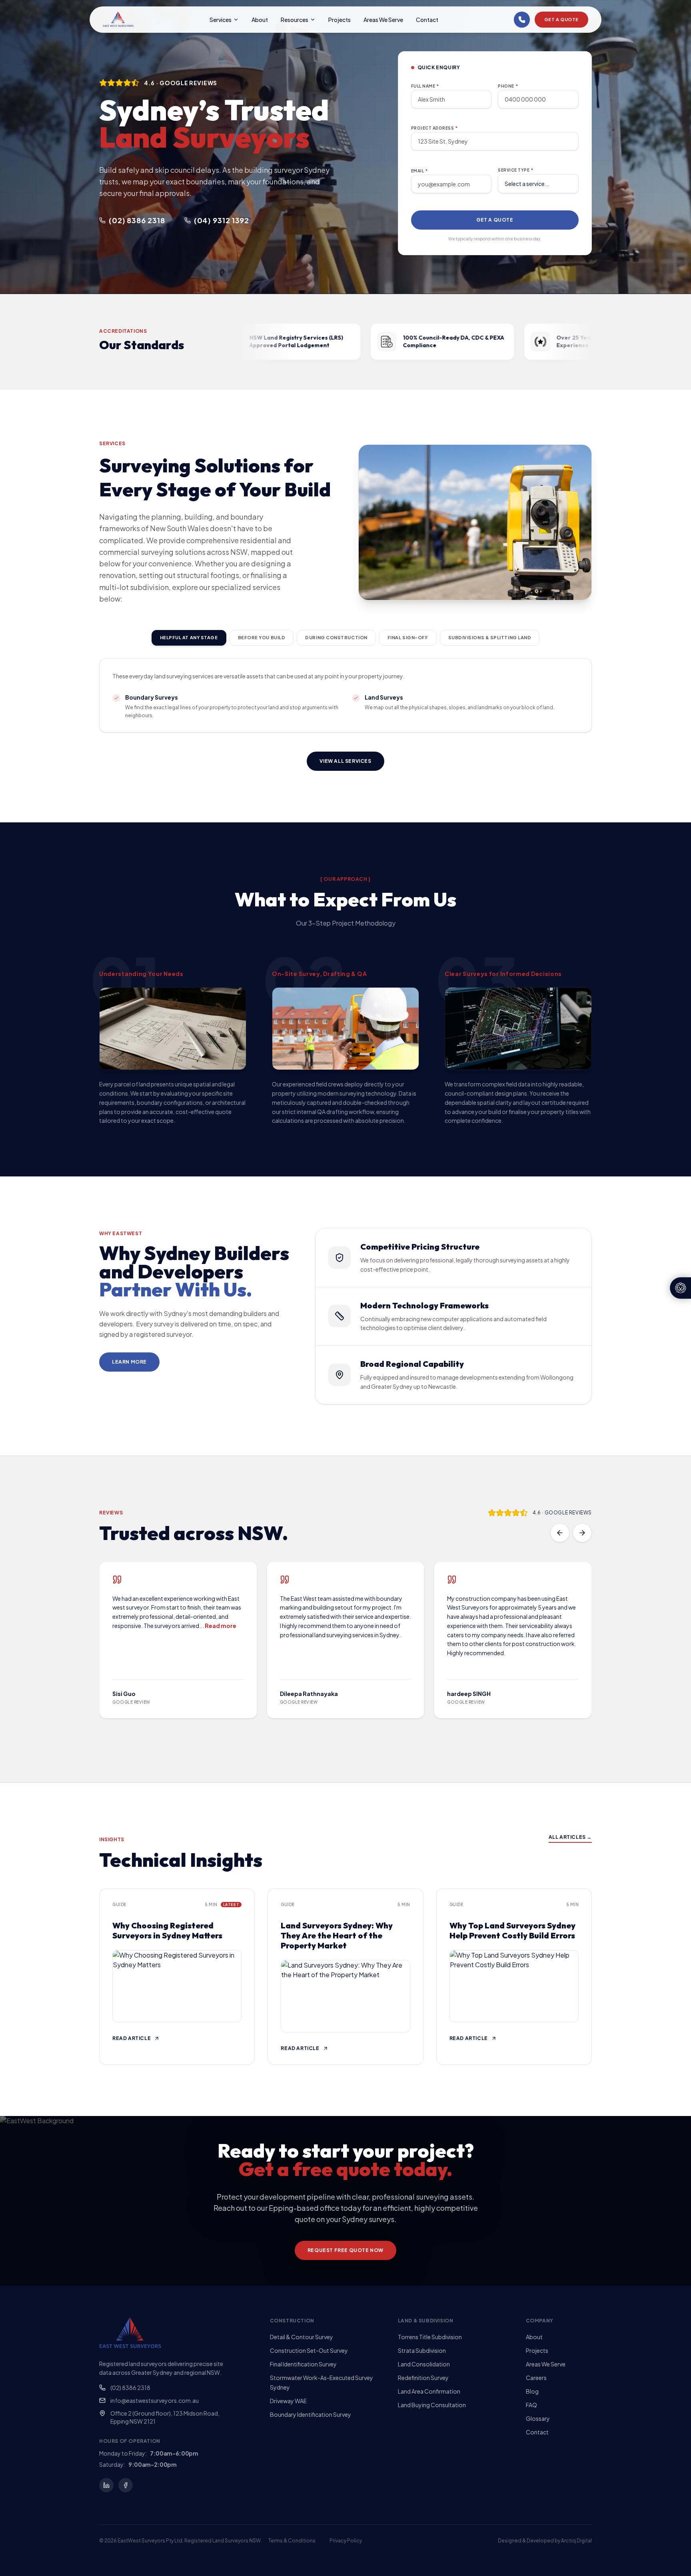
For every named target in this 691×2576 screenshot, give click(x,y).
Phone (508, 86)
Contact (427, 20)
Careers (536, 2378)
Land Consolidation (424, 2364)
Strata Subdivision (422, 2350)
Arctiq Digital (576, 2541)
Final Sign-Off (408, 637)
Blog (532, 2391)
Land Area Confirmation (429, 2391)
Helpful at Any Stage (189, 637)
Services (221, 20)
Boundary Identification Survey (311, 2414)
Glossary (538, 2418)
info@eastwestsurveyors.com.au (155, 2400)
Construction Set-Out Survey (309, 2350)
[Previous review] (560, 1533)
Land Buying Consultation (432, 2405)
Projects (340, 20)
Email (419, 171)
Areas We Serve (383, 20)
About (260, 20)
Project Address (434, 128)
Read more (221, 1626)
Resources (295, 20)
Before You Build (262, 637)
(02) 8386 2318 (130, 2388)
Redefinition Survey (423, 2378)
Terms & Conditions (292, 2541)
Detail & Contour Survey (302, 2337)
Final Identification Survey (303, 2364)
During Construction (336, 637)
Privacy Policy (346, 2541)
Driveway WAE (288, 2401)
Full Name (425, 86)
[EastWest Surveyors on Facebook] (126, 2485)
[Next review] (582, 1533)
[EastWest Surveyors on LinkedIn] (106, 2485)
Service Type (516, 170)
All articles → (570, 1837)
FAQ (531, 2405)
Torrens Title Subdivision (430, 2337)
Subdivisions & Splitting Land (490, 637)
